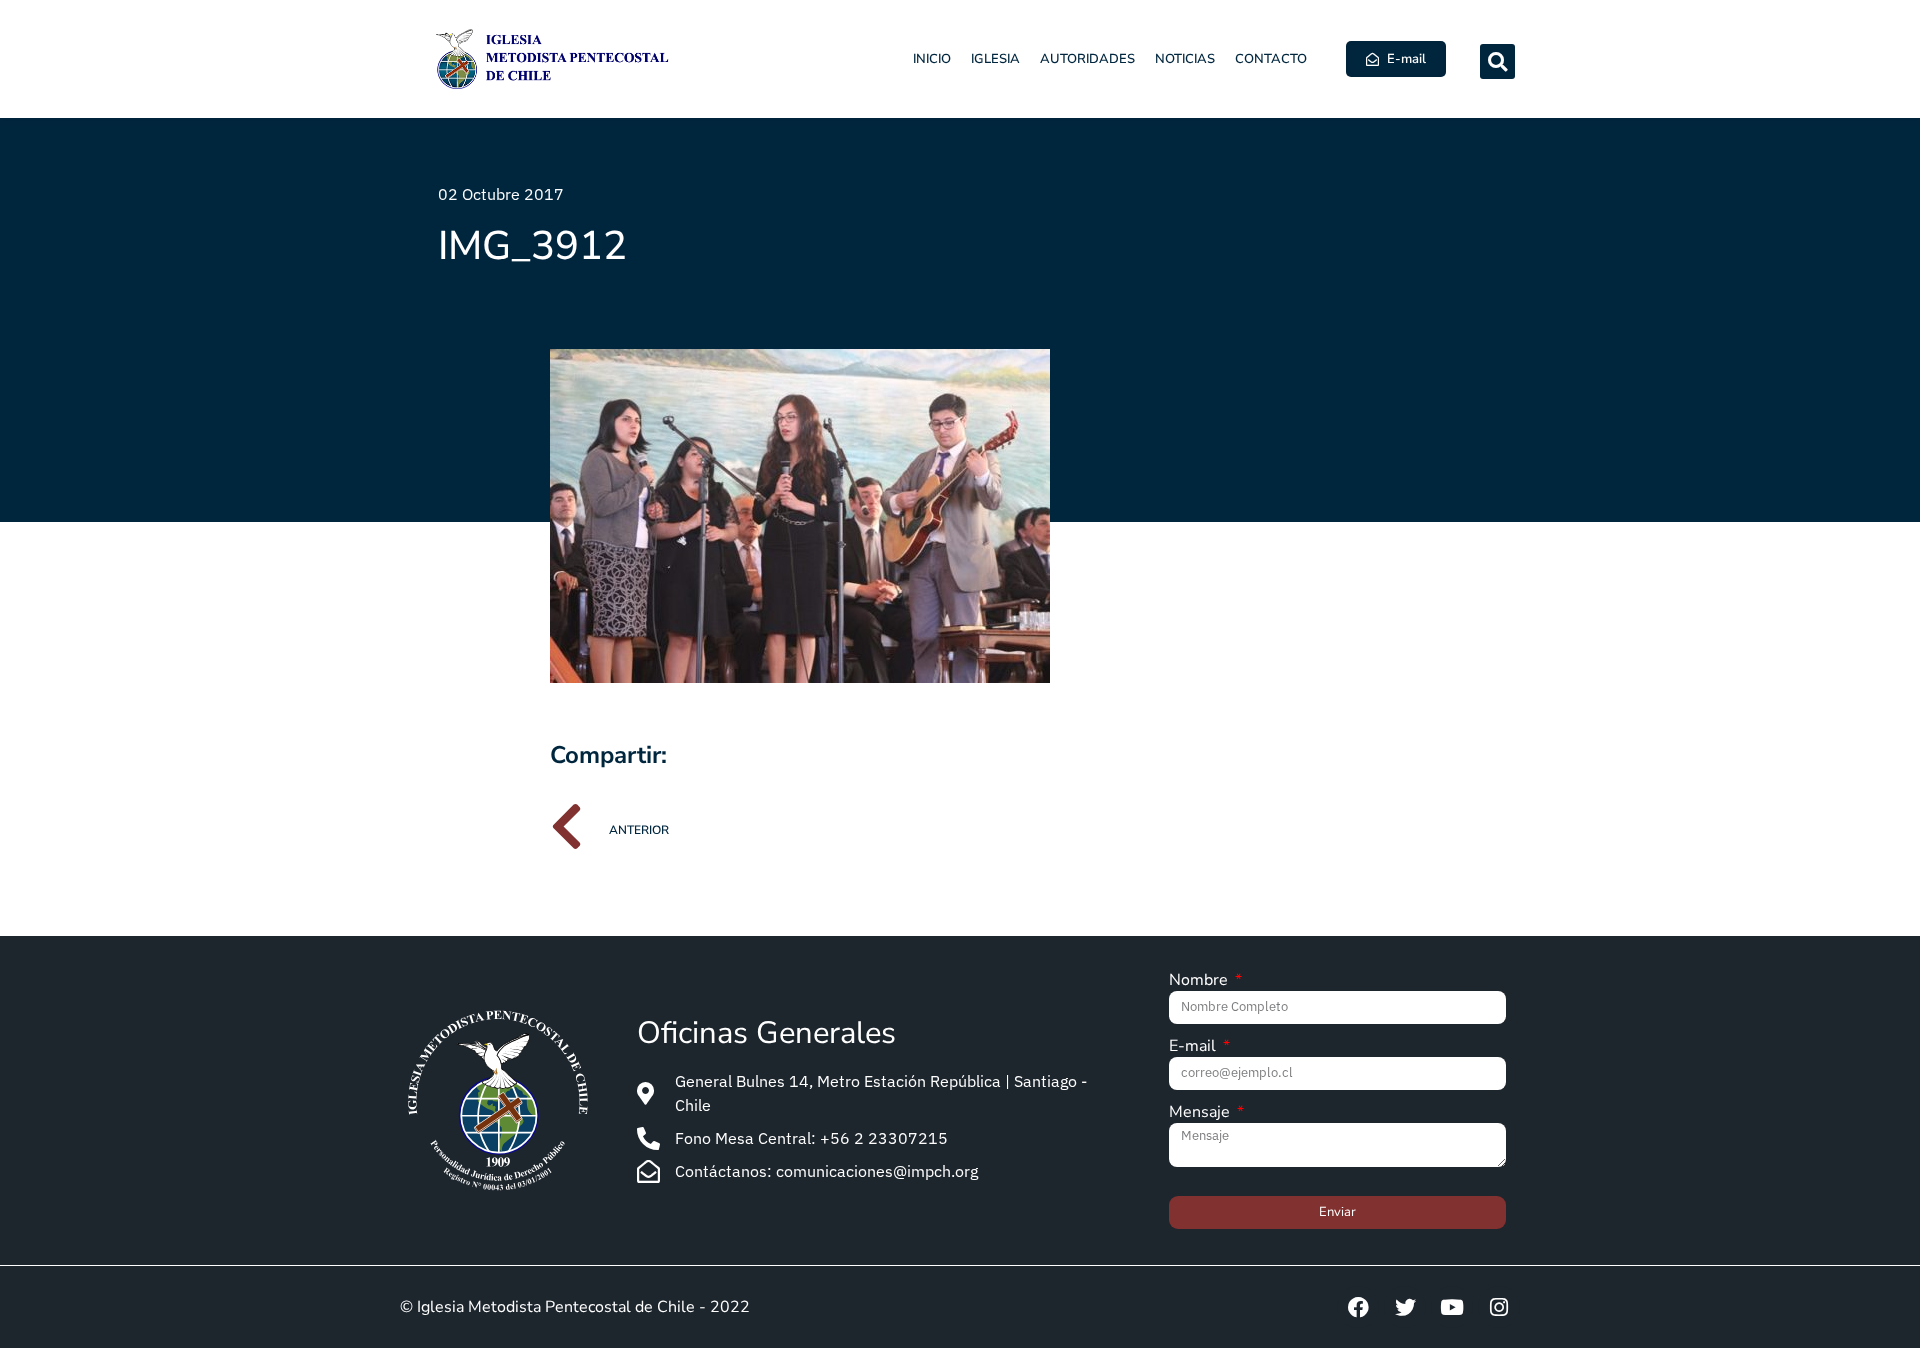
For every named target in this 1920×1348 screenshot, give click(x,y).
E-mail (1194, 1047)
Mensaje (1201, 1113)
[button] (1497, 61)
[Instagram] (1499, 1307)
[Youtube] (1452, 1307)
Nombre (1200, 981)
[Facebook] (1358, 1307)
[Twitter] (1405, 1307)
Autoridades (1087, 59)
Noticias (1185, 59)
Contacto (1271, 59)
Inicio (932, 59)
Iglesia (995, 59)
